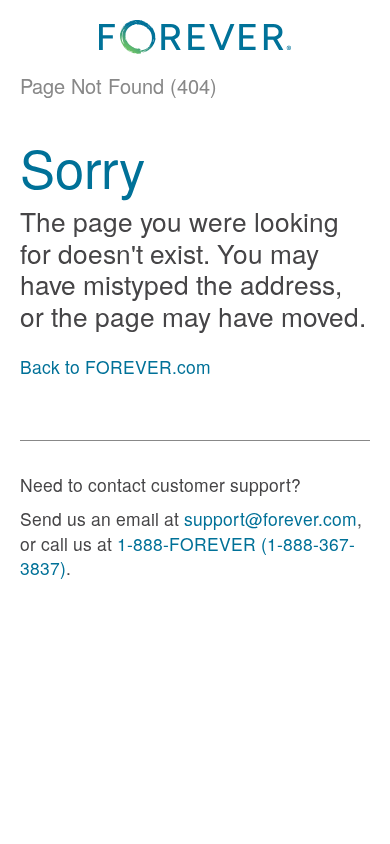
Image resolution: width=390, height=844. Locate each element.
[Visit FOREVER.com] (195, 37)
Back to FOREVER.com (115, 366)
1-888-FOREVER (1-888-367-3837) (187, 556)
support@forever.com (270, 518)
